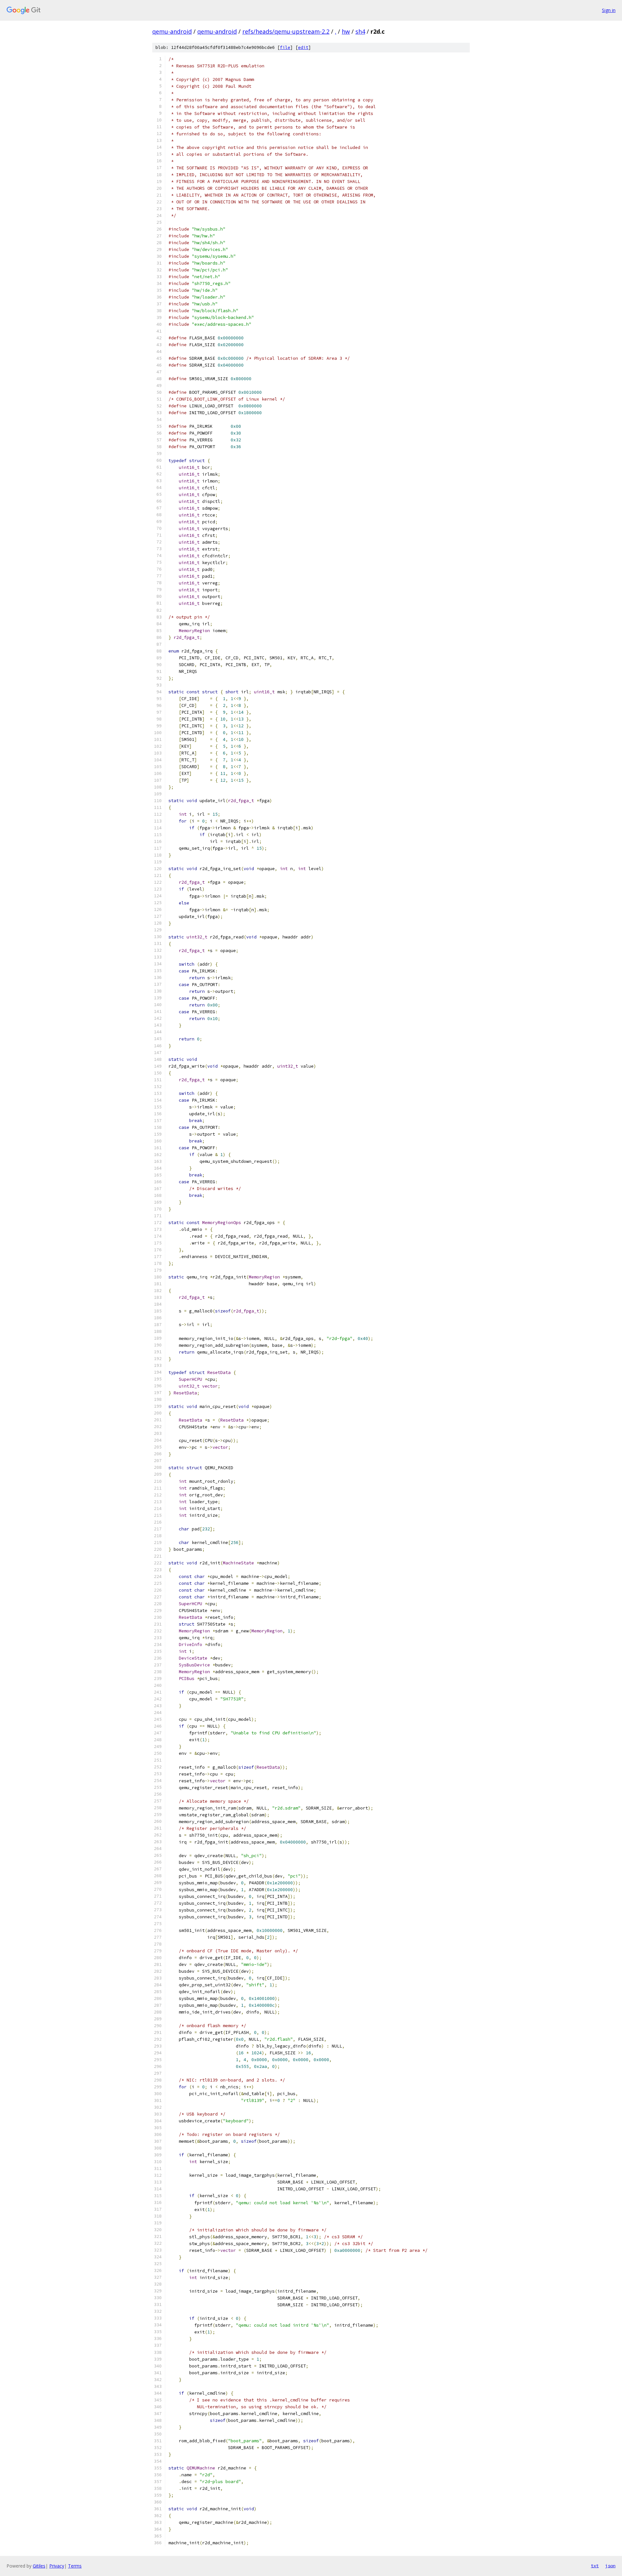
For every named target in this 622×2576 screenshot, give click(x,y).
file (285, 47)
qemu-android (172, 31)
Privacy (57, 2566)
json (610, 2566)
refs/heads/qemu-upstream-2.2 (286, 31)
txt (595, 2566)
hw (346, 31)
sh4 (360, 31)
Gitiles (39, 2566)
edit (303, 47)
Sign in (609, 10)
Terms (75, 2566)
